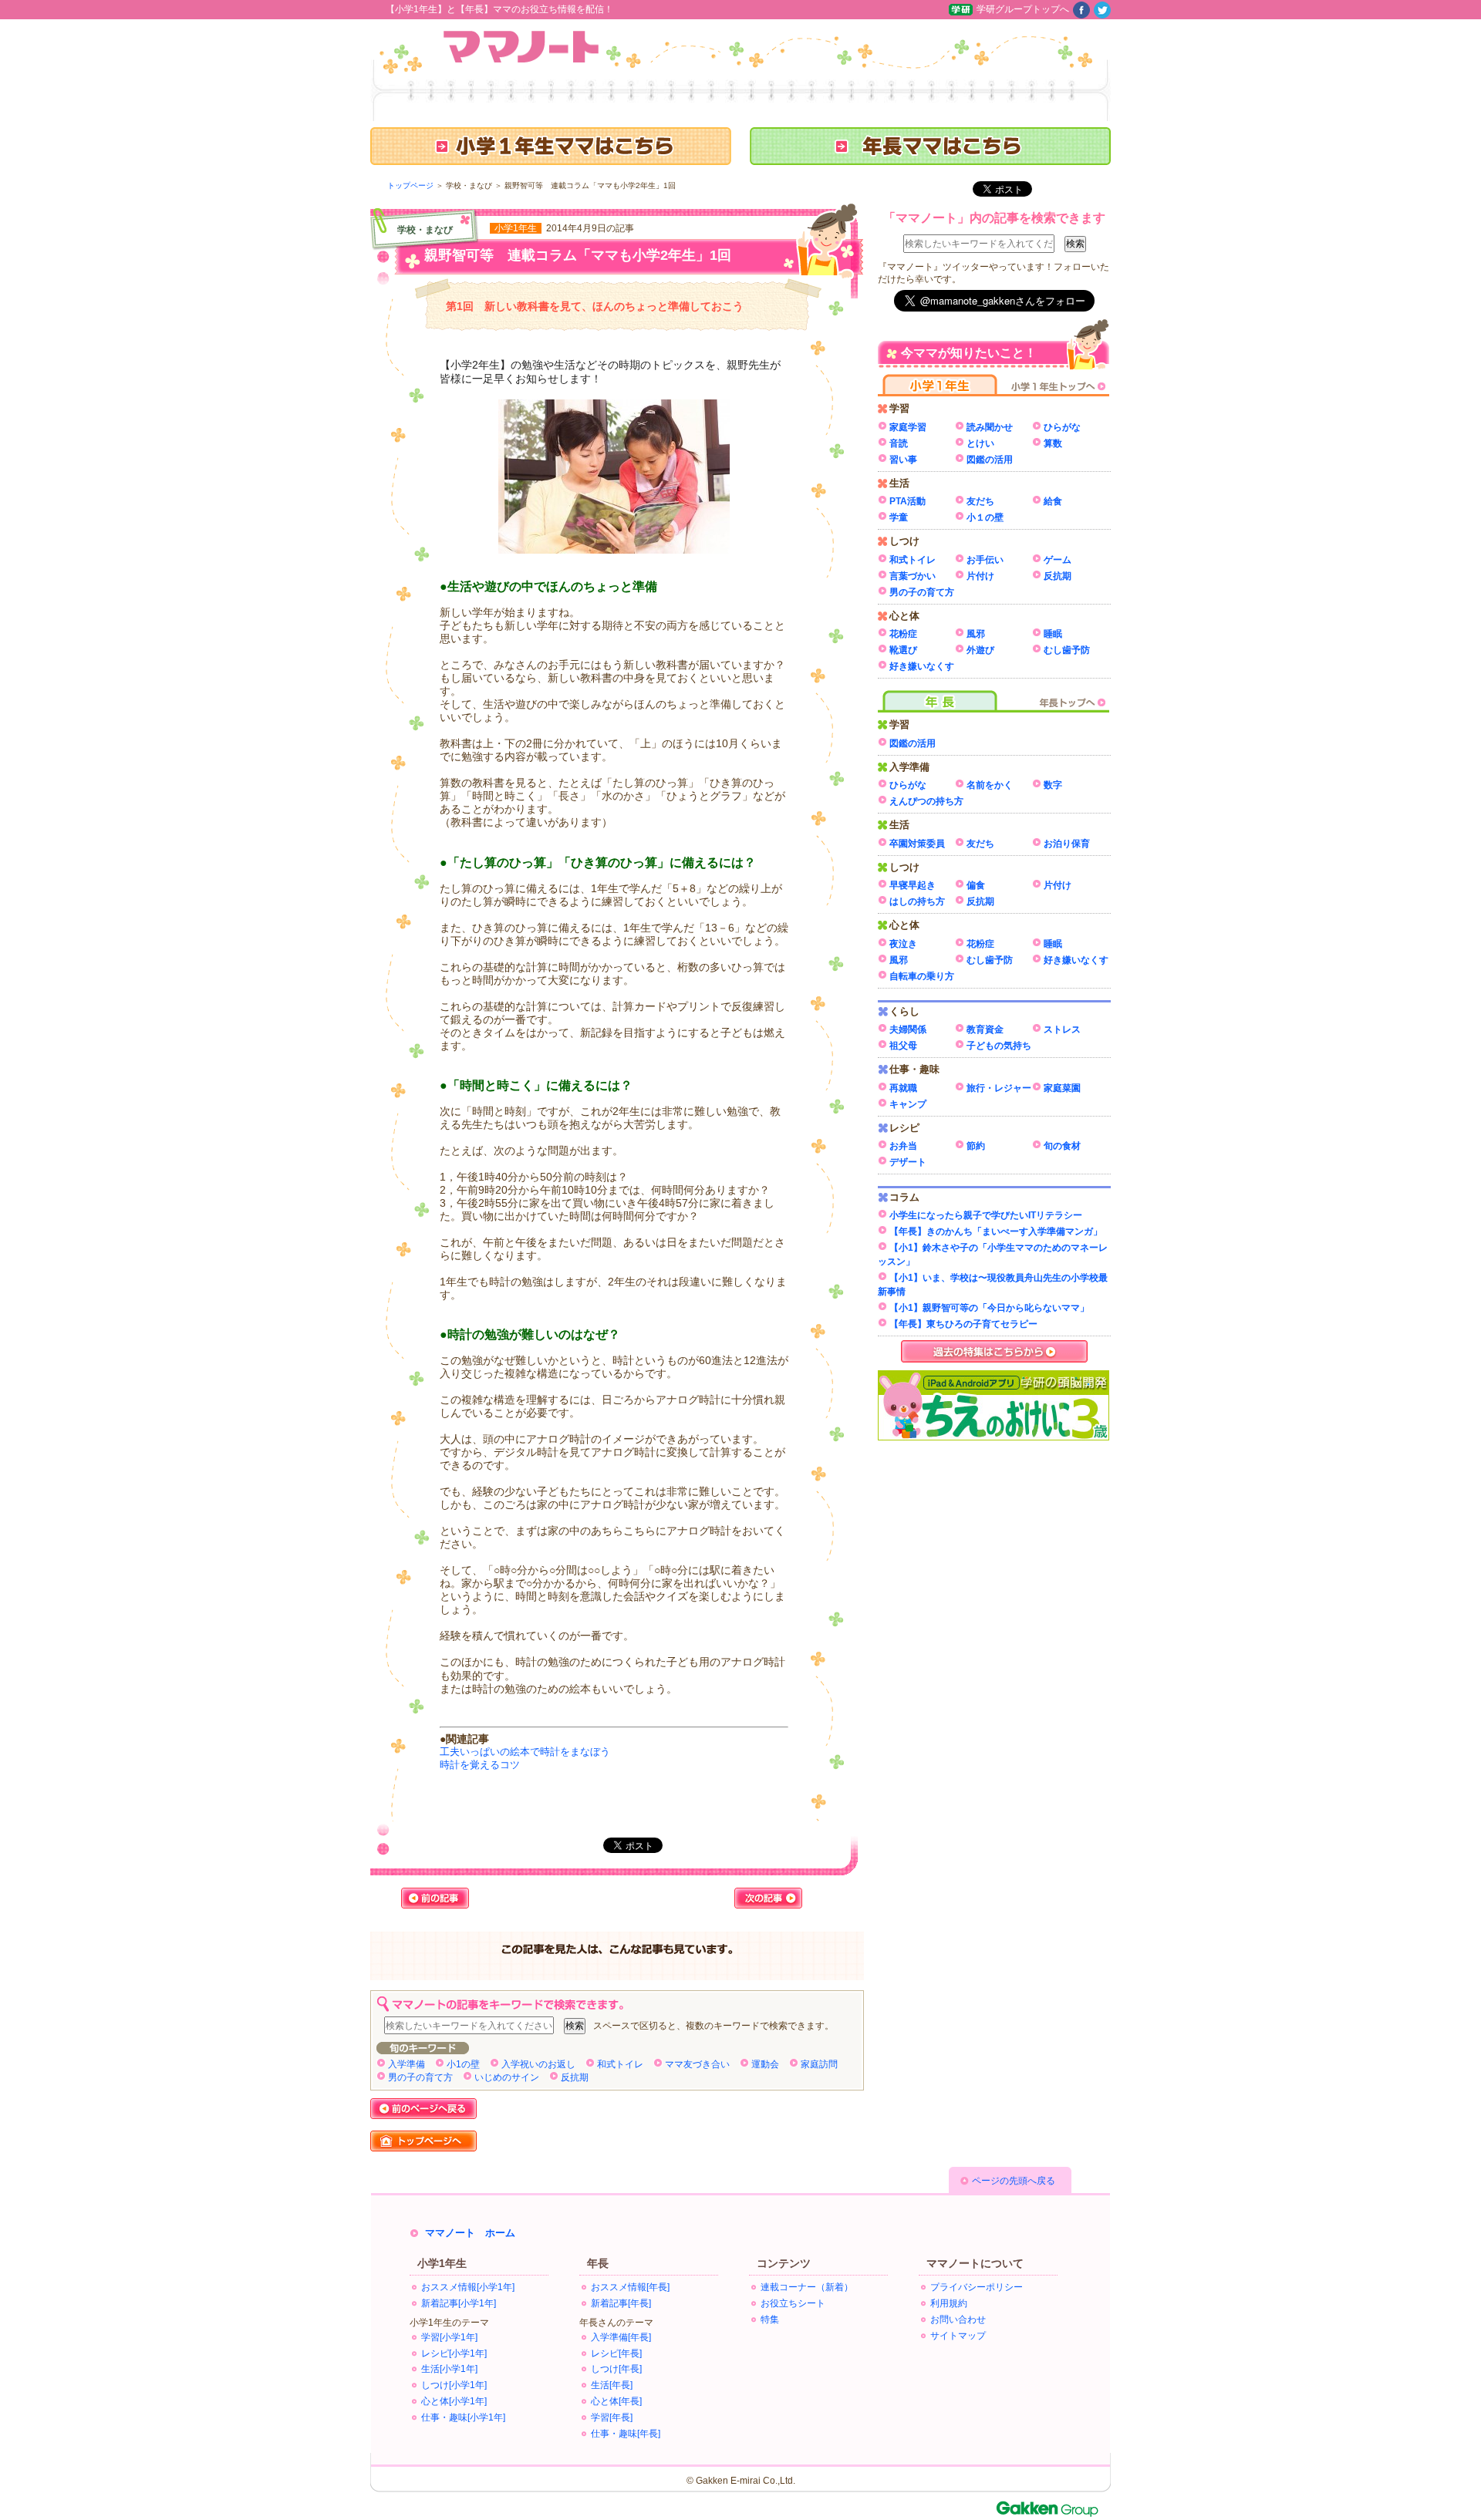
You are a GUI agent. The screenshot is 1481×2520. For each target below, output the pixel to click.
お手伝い (985, 560)
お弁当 (903, 1146)
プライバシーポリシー (977, 2287)
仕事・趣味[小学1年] (463, 2417)
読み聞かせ (990, 427)
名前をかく (990, 785)
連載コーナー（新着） (807, 2287)
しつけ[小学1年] (454, 2385)
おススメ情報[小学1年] (468, 2287)
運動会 (765, 2064)
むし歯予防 (1067, 650)
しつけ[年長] (616, 2369)
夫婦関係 (908, 1029)
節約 (976, 1146)
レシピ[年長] (616, 2353)
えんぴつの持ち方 (926, 801)
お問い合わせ (958, 2320)
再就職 (903, 1088)
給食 (1053, 501)
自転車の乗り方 (922, 976)
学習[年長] (612, 2417)
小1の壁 (463, 2064)
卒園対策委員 (917, 844)
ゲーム (1058, 560)
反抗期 (575, 2077)
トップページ (410, 185)
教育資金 (985, 1029)
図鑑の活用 (990, 460)
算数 (1053, 443)
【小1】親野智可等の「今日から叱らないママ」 (989, 1308)
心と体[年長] (616, 2401)
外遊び (980, 650)
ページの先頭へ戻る (1014, 2181)
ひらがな (1062, 427)
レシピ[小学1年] (454, 2353)
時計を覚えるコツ (480, 1765)
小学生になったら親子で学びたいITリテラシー (986, 1215)
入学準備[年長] (621, 2337)
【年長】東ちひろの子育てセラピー (963, 1324)
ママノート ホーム (470, 2233)
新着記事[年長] (621, 2303)
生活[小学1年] (449, 2369)
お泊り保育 (1067, 844)
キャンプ (908, 1104)
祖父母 (903, 1046)
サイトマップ (958, 2336)
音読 (899, 443)
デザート (908, 1162)
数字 (1053, 785)
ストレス (1062, 1029)
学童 (899, 517)
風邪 (976, 634)
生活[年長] (612, 2385)
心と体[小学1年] (454, 2401)
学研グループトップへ (1023, 9)
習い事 (903, 460)
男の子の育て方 (420, 2077)
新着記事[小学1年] (459, 2303)
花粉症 (903, 634)
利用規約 (949, 2303)
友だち (980, 501)
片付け (980, 576)
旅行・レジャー (999, 1088)
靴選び (903, 650)
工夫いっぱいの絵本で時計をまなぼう (525, 1752)
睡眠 (1053, 634)
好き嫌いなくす (922, 666)
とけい (980, 443)
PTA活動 (907, 501)
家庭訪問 (819, 2064)
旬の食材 (1062, 1146)
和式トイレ (620, 2064)
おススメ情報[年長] (630, 2287)
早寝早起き (913, 885)
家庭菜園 (1062, 1088)
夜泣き (903, 944)
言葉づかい (913, 576)
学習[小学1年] (449, 2337)
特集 (770, 2320)
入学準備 (407, 2064)
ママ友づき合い (697, 2064)
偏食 (976, 885)
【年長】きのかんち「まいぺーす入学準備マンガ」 (996, 1231)
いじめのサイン (507, 2077)
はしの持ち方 (917, 901)
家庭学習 (908, 427)
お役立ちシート (793, 2303)
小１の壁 (985, 517)
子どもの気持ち (999, 1046)
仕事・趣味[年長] (626, 2434)
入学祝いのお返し (538, 2064)
